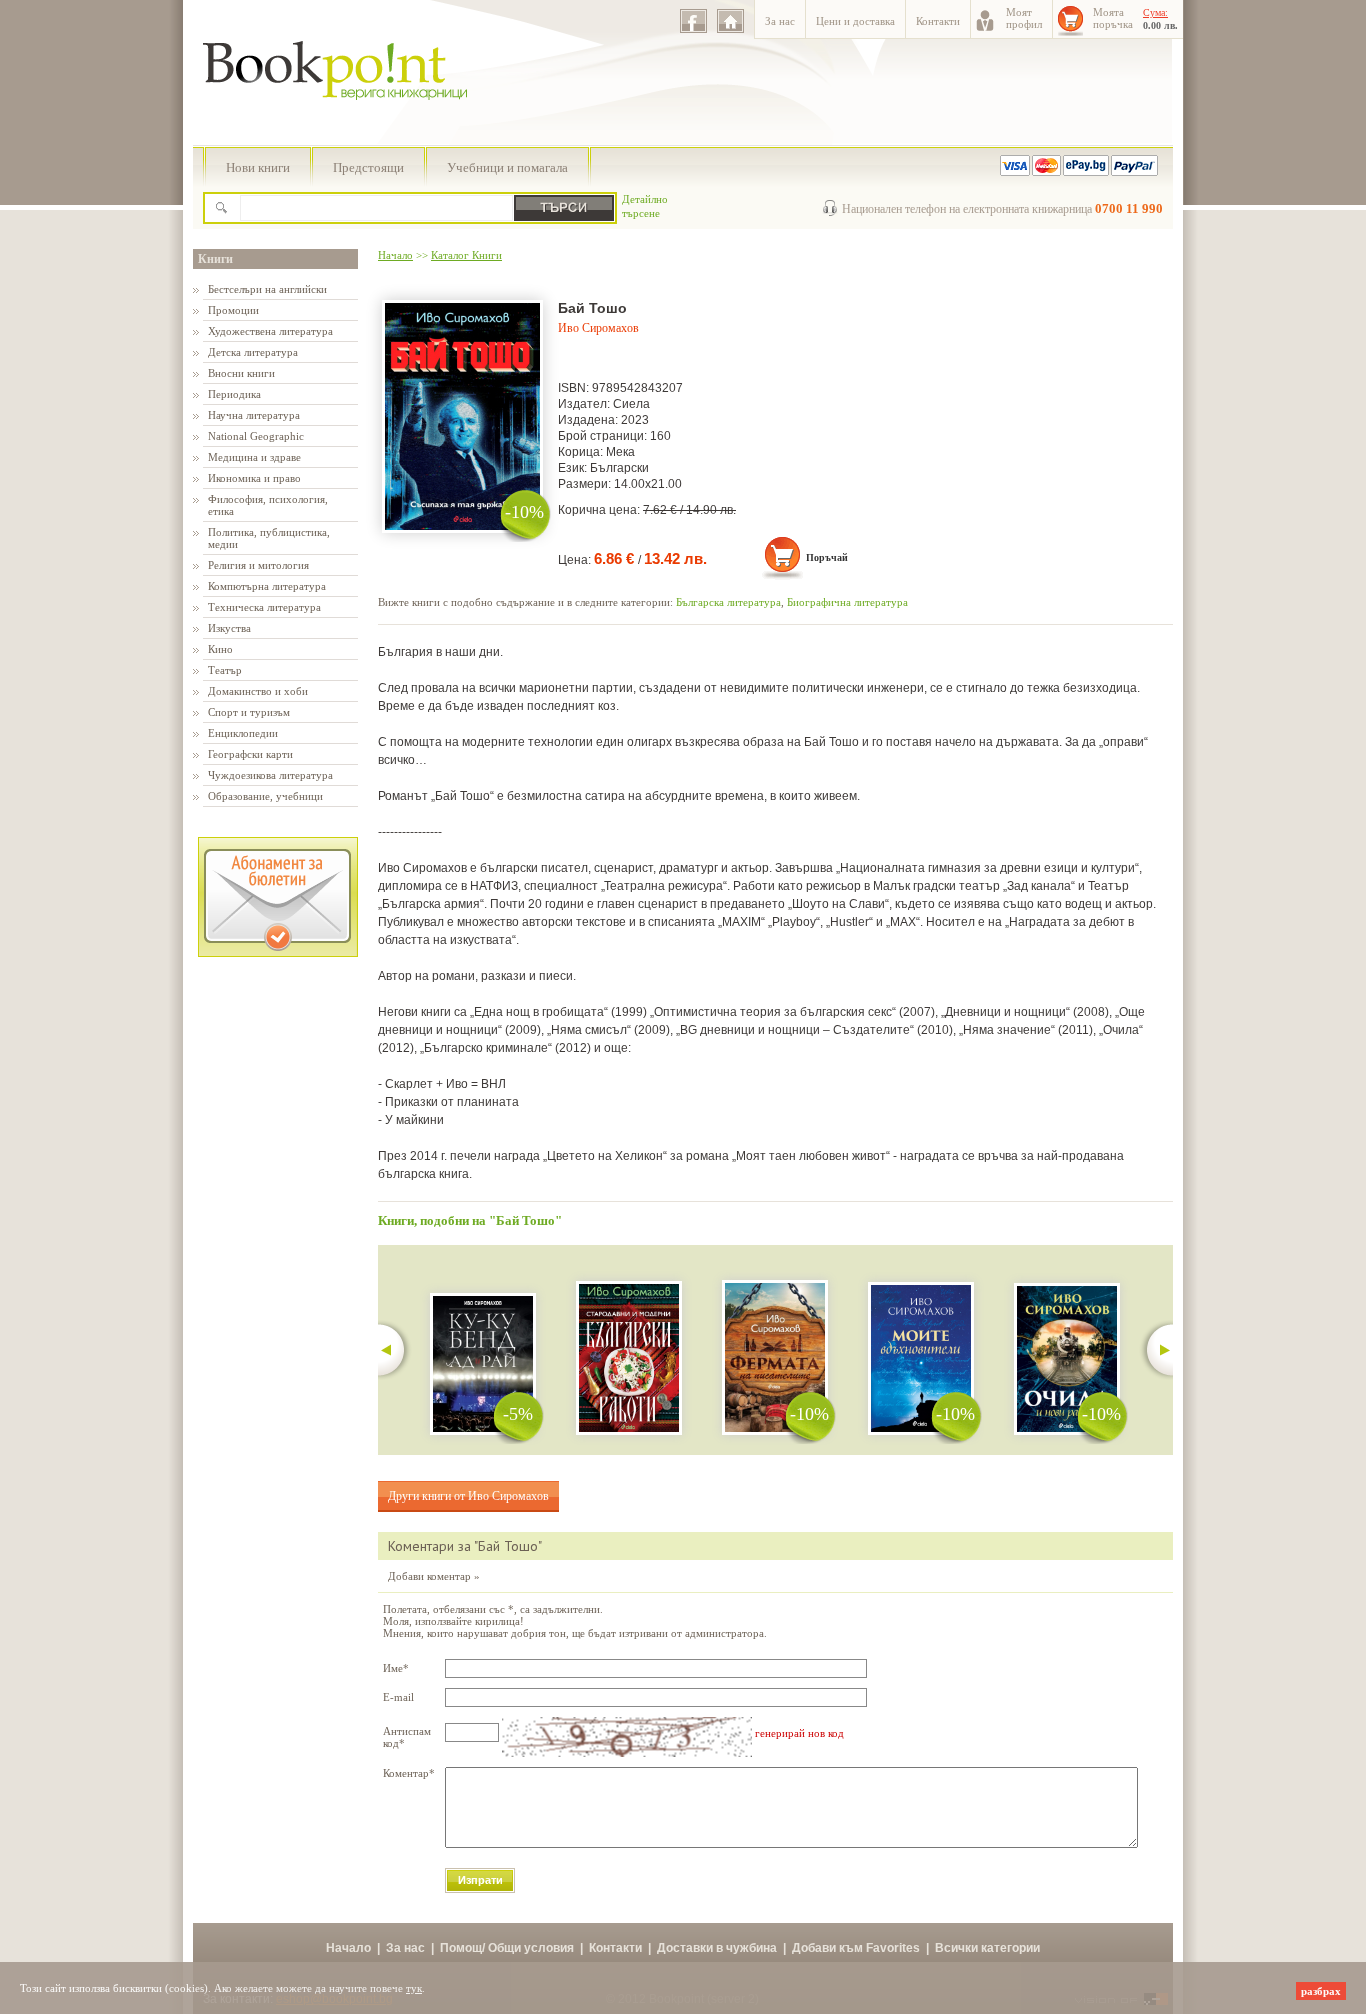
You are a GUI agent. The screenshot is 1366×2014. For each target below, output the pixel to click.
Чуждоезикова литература (270, 775)
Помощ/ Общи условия (507, 1948)
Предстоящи (368, 167)
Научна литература (254, 415)
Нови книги (258, 167)
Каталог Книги (466, 255)
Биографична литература (847, 602)
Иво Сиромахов (598, 328)
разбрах (1321, 1991)
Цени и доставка (855, 21)
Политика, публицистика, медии (269, 538)
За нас (780, 21)
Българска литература (728, 602)
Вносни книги (241, 373)
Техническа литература (264, 607)
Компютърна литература (267, 586)
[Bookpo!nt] (350, 121)
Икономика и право (254, 478)
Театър (225, 670)
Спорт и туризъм (249, 712)
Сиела (631, 404)
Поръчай (827, 557)
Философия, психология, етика (268, 505)
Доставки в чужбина (717, 1948)
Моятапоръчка (1113, 18)
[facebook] (693, 21)
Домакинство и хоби (258, 691)
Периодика (234, 394)
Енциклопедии (243, 733)
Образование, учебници (265, 796)
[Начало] (730, 21)
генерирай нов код (799, 1733)
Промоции (233, 310)
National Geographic (256, 436)
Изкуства (229, 628)
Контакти (938, 21)
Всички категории (987, 1948)
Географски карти (250, 754)
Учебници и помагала (507, 167)
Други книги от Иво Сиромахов (468, 1496)
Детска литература (253, 352)
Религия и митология (258, 565)
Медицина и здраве (254, 457)
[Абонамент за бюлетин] (278, 953)
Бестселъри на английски (267, 289)
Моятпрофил (1024, 18)
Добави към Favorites (856, 1948)
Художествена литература (270, 331)
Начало (395, 255)
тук (414, 1988)
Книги (215, 259)
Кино (220, 649)
